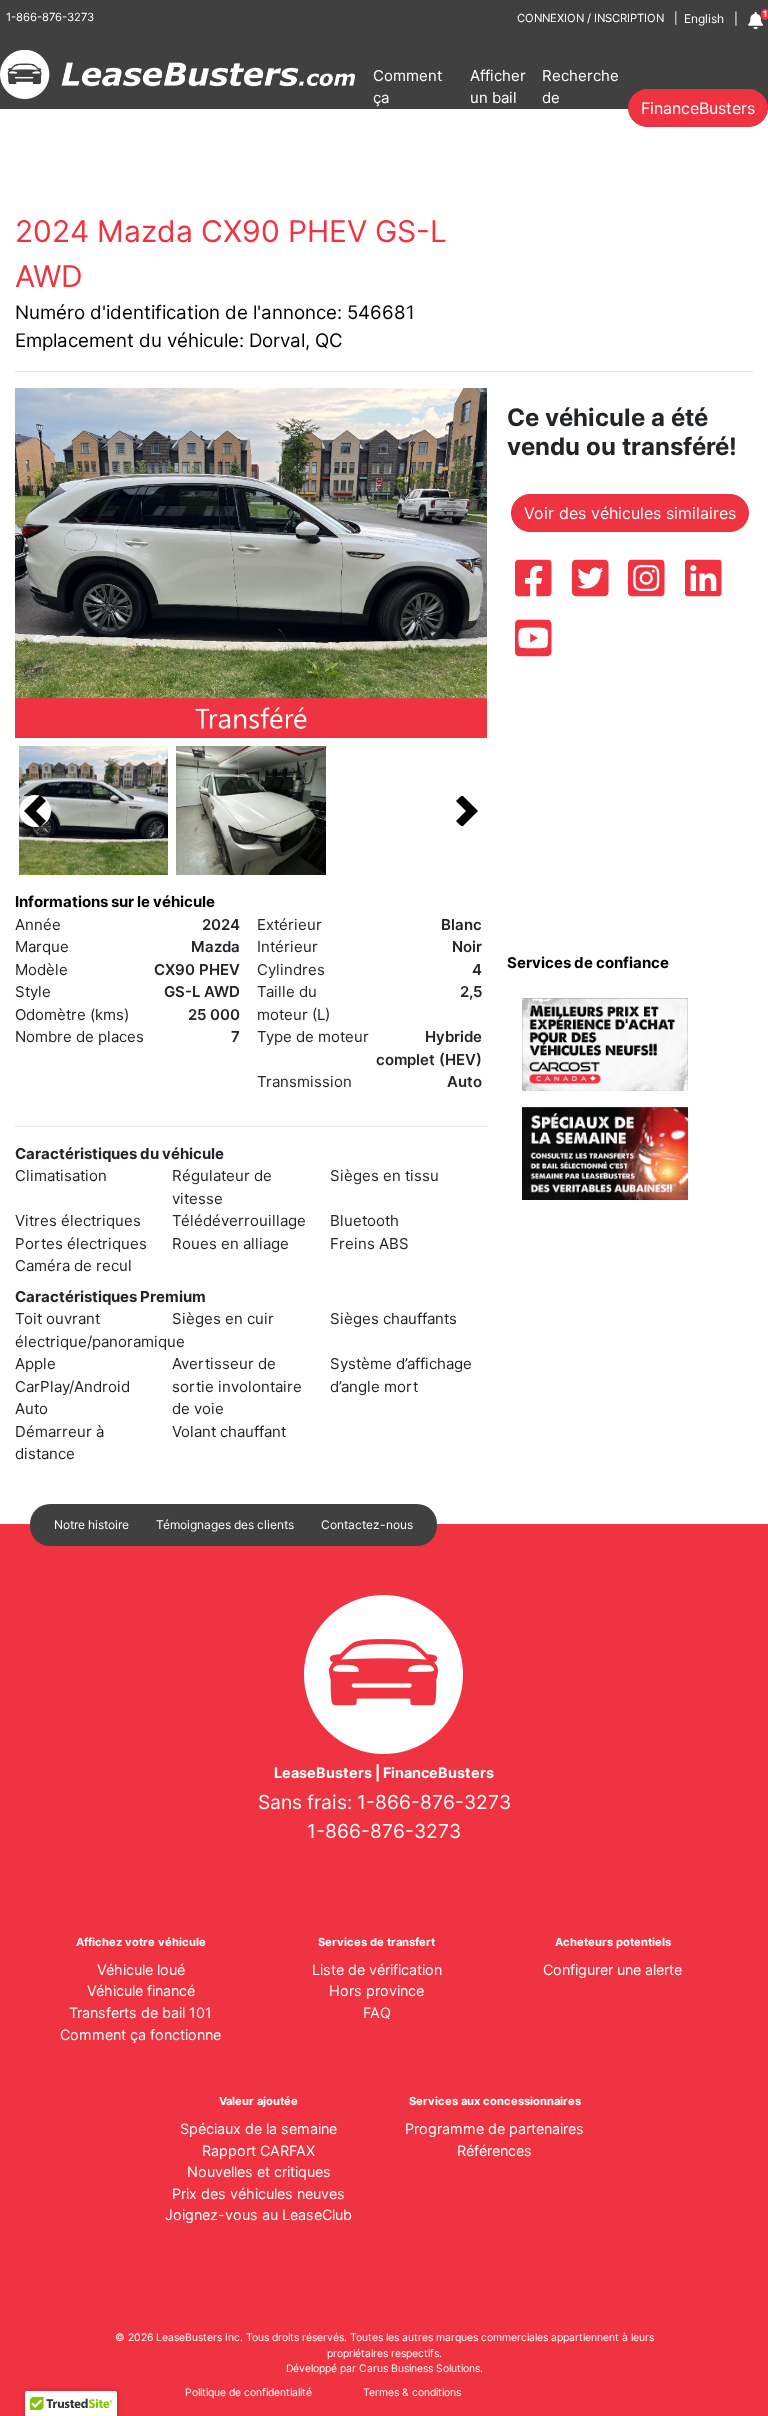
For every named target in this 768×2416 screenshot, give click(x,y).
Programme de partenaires (494, 2128)
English (704, 18)
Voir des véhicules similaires (630, 513)
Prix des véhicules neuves (258, 2193)
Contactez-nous (367, 1524)
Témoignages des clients (225, 1524)
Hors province (376, 1990)
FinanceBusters (698, 108)
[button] (35, 810)
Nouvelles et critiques (259, 2171)
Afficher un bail (498, 87)
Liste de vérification (377, 1969)
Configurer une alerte (612, 1969)
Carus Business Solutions (419, 2368)
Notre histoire (91, 1524)
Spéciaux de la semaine (258, 2128)
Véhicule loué (141, 1969)
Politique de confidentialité (248, 2392)
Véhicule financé (141, 1990)
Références (494, 2150)
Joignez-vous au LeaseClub (258, 2214)
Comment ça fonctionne (411, 98)
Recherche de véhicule (580, 98)
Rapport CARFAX (258, 2150)
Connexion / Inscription (590, 18)
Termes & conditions (412, 2392)
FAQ (377, 2012)
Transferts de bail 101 (140, 2012)
